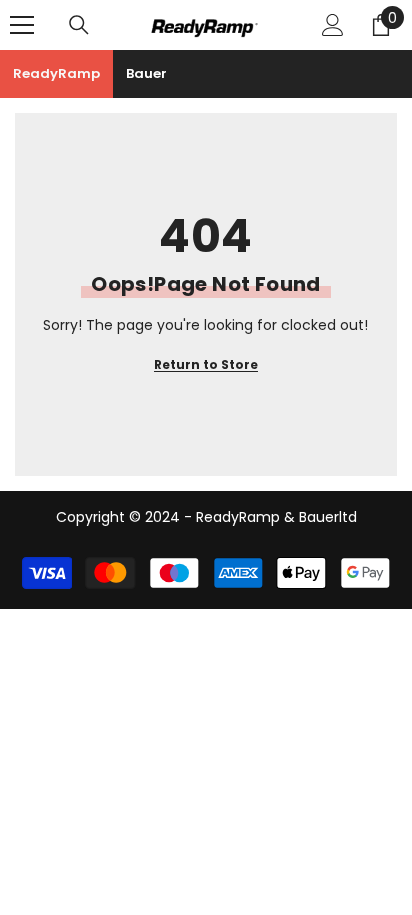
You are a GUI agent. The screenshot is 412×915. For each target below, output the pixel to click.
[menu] (22, 25)
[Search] (79, 25)
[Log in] (333, 25)
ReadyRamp (56, 73)
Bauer (146, 73)
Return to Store (206, 364)
